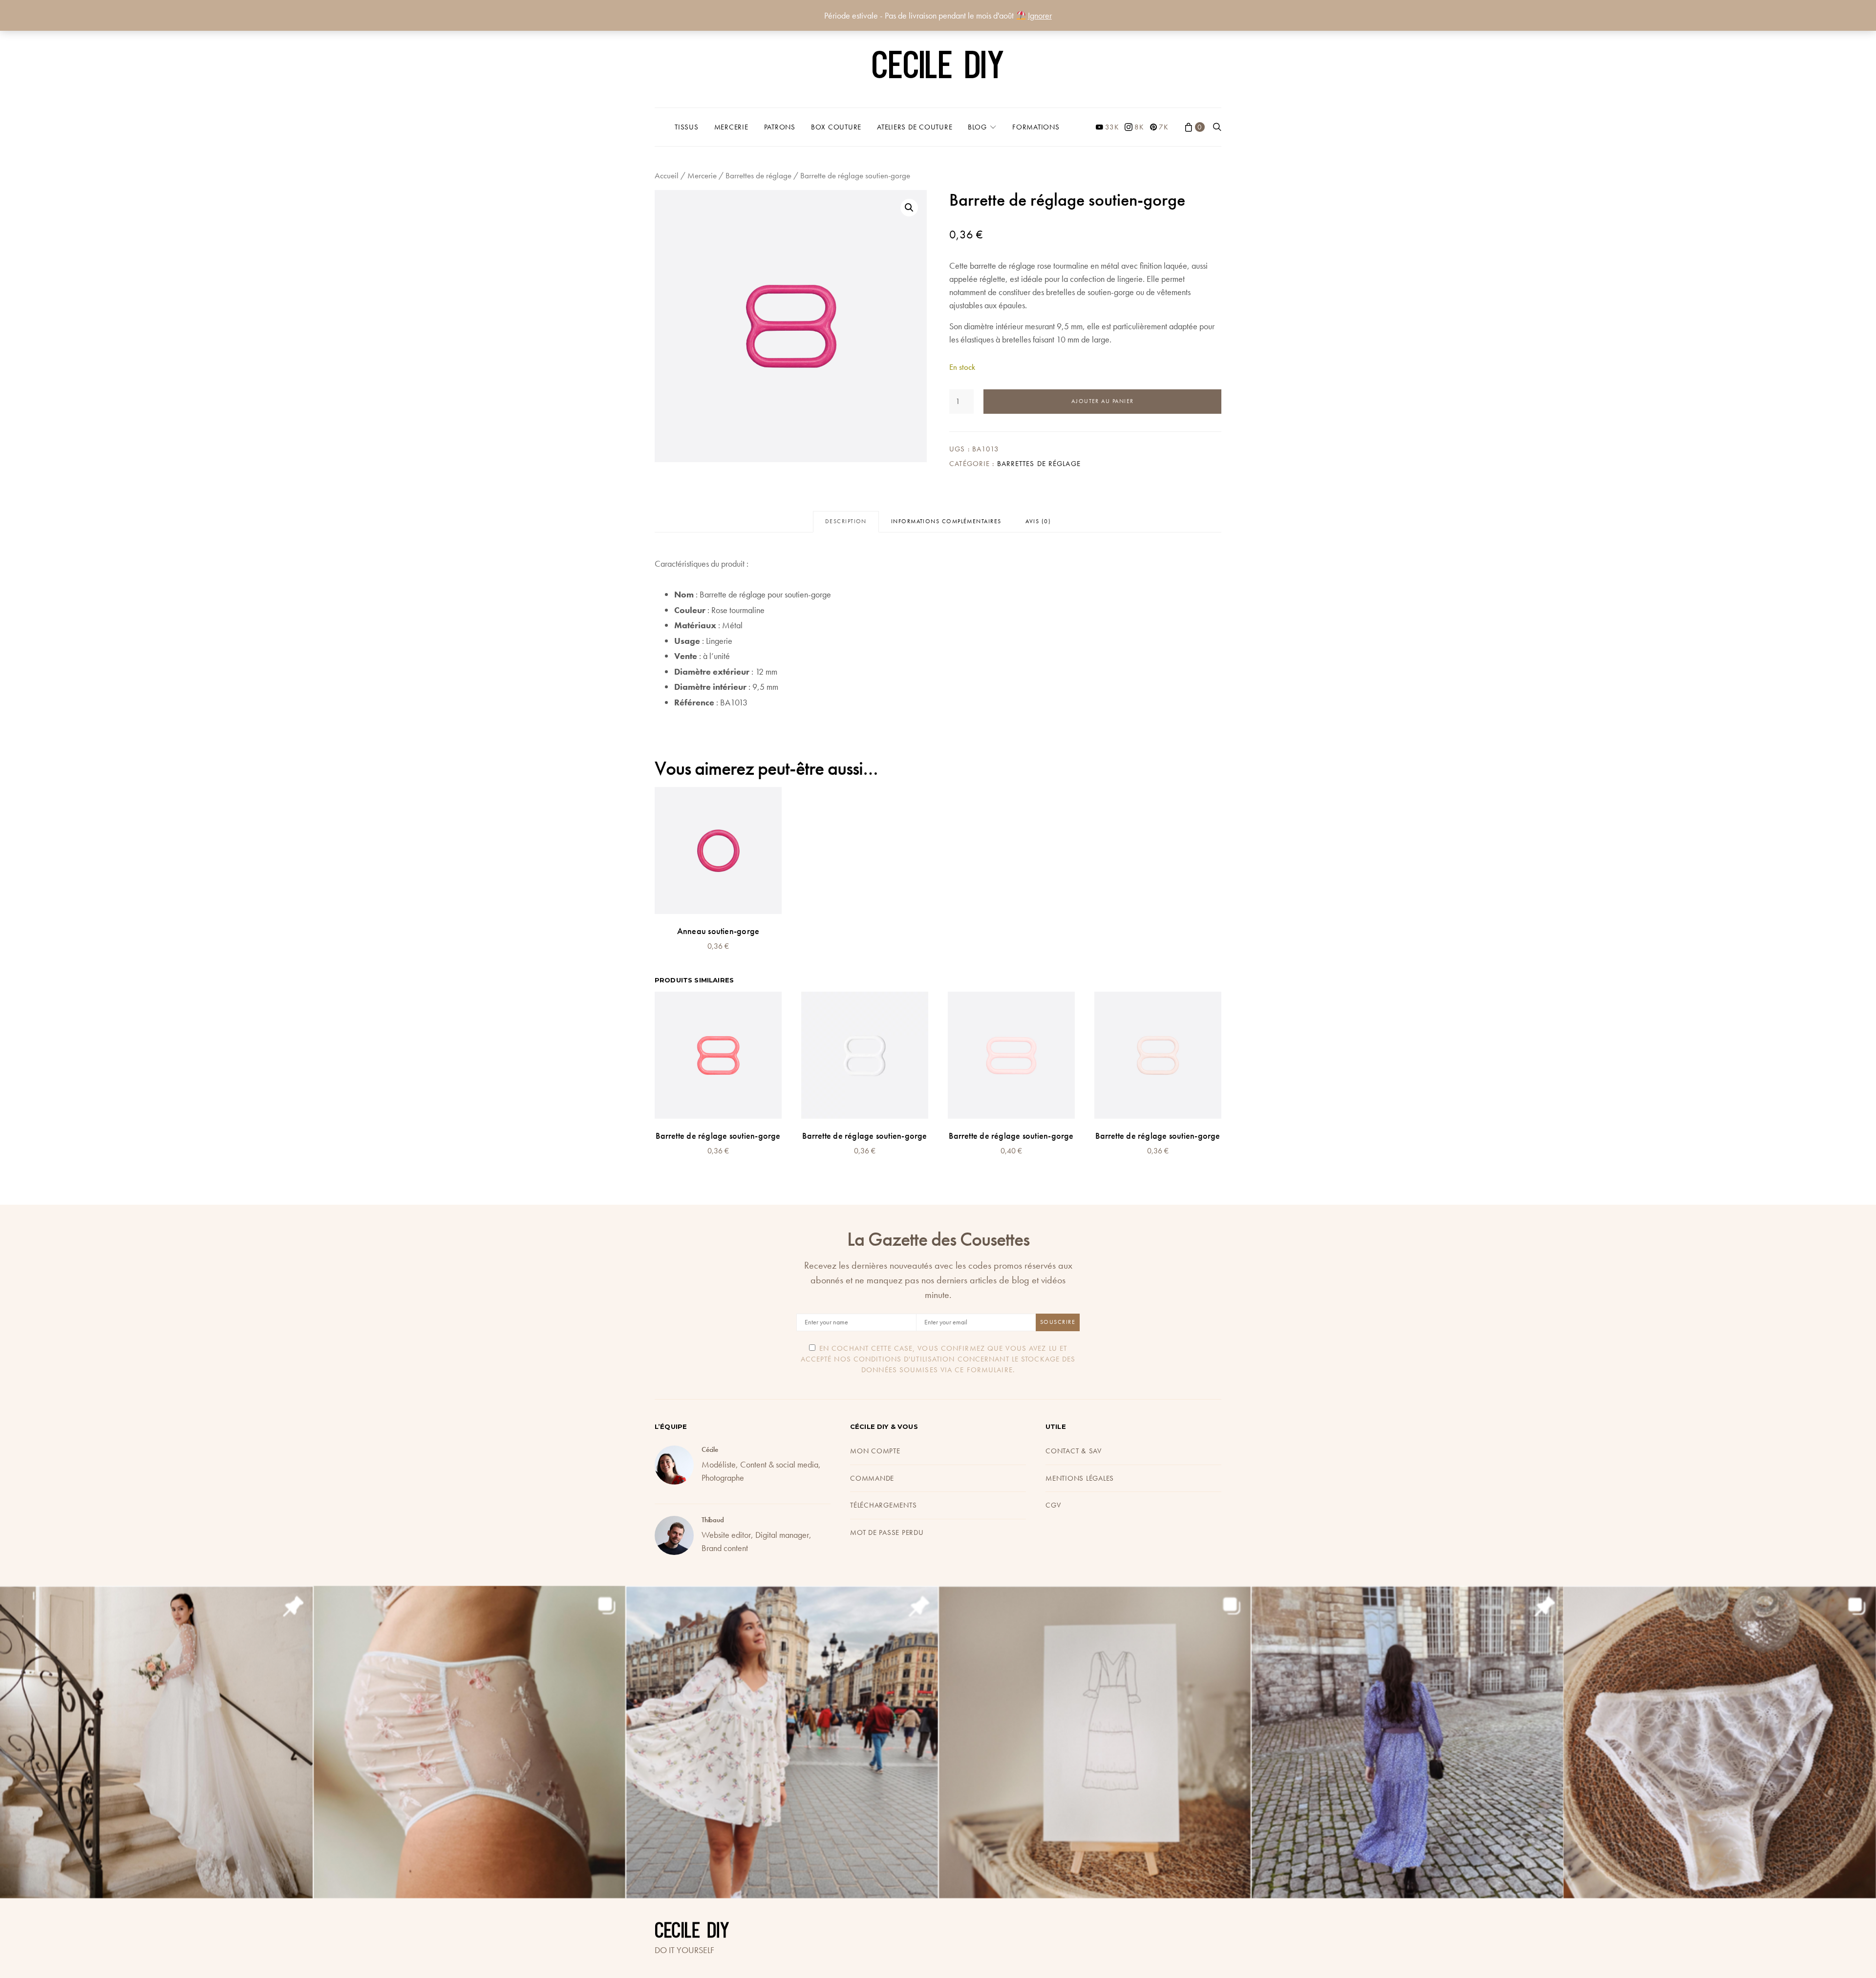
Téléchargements (883, 1505)
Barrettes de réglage (758, 176)
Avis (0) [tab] (1038, 521)
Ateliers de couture (915, 127)
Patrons (780, 127)
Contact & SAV (1074, 1451)
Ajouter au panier (1103, 401)
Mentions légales (1080, 1478)
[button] (909, 208)
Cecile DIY (938, 68)
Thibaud (713, 1520)
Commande (872, 1478)
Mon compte (875, 1451)
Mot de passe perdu (887, 1532)
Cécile (710, 1449)
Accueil (667, 176)
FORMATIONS (1036, 127)
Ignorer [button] (1040, 15)
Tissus (687, 127)
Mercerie (731, 127)
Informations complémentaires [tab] (946, 521)
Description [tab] (846, 521)
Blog (977, 127)
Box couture (836, 127)
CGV (1053, 1505)
